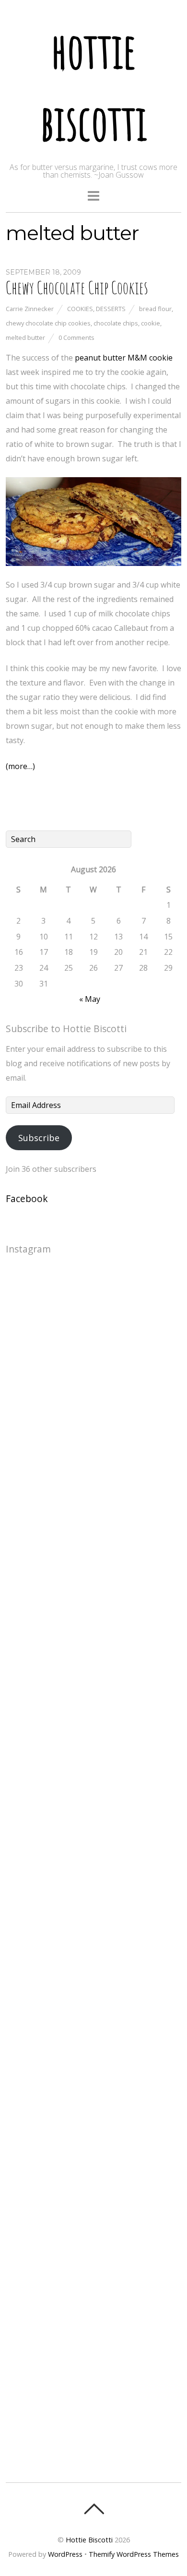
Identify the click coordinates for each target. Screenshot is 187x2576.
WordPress (65, 2554)
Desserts (111, 309)
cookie (151, 323)
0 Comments (76, 337)
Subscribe (39, 1138)
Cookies (80, 309)
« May (90, 999)
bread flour (155, 309)
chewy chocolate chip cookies (48, 323)
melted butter (25, 337)
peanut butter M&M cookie (124, 358)
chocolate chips (116, 323)
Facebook (27, 1198)
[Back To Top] (94, 2509)
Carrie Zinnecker (30, 309)
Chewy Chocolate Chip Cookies (77, 288)
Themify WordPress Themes (134, 2554)
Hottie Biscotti (89, 2540)
